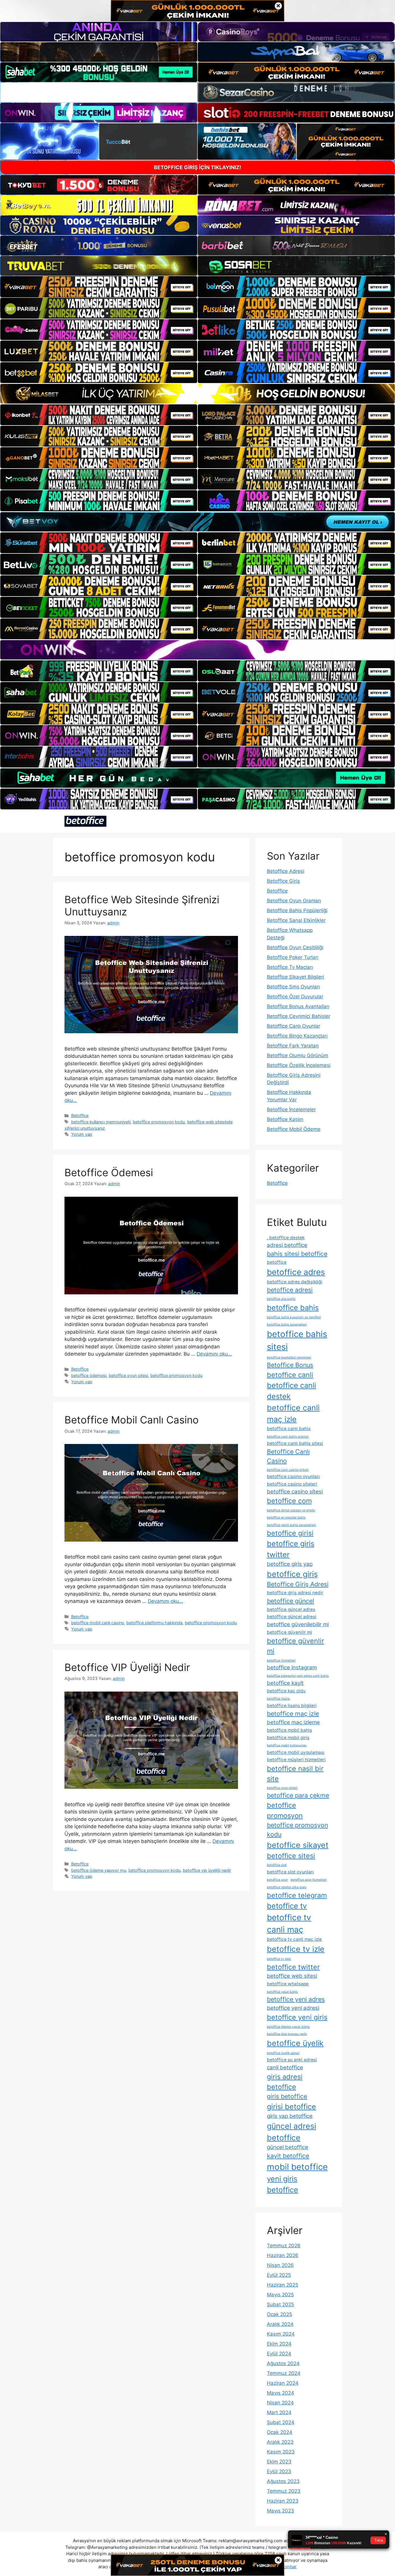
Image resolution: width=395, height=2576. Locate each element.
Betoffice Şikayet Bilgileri (296, 977)
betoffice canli (290, 1375)
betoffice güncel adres (291, 1609)
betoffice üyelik (295, 2043)
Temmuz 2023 (284, 2491)
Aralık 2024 (280, 2324)
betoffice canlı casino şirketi (288, 1470)
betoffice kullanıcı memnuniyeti (101, 1122)
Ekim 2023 (279, 2462)
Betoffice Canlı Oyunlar (294, 1026)
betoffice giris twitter (291, 1549)
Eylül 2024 (279, 2354)
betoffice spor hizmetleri (309, 1880)
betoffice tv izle (296, 1949)
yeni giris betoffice (283, 2184)
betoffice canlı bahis (289, 1429)
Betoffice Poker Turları (293, 957)
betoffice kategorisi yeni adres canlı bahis (298, 1676)
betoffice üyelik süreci (283, 2053)
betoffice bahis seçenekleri (287, 1325)
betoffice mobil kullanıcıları (287, 1745)
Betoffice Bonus (290, 1365)
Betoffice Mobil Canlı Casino (132, 1420)
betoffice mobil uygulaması (296, 1752)
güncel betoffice (288, 2147)
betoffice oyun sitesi (128, 1375)
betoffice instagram (292, 1667)
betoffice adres (296, 1272)
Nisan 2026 (280, 2265)
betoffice (277, 1262)
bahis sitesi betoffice (297, 1254)
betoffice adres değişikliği (295, 1282)
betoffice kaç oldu (286, 1691)
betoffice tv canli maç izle (294, 1939)
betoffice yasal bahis (282, 1992)
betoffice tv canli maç (289, 1923)
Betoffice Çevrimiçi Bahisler (299, 1016)
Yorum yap (82, 1134)
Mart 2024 (279, 2413)
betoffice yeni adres (296, 1999)
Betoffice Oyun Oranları (294, 901)
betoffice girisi (290, 1533)
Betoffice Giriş (283, 881)
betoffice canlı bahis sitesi (295, 1443)
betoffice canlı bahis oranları (288, 1437)
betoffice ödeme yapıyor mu (99, 1870)
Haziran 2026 (283, 2255)
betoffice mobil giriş (288, 1738)
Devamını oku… (214, 1354)
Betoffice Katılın (285, 1119)
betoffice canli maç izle (293, 1413)
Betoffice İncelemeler (291, 1109)
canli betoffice (285, 2067)
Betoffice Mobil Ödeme (294, 1129)
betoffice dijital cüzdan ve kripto (291, 1510)
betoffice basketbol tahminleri (289, 1357)
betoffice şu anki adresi (292, 2060)
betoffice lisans (278, 1699)
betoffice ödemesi (89, 1375)
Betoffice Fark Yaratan (293, 1046)
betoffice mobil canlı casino (98, 1623)
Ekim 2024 (279, 2344)
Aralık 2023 (280, 2442)
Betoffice (80, 1115)
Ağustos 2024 (283, 2363)
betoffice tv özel (279, 1959)
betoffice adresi (290, 1290)
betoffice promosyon (285, 1810)
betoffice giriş (292, 1574)
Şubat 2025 (280, 2304)
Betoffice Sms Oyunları (293, 987)
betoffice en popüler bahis (286, 1517)
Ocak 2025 (279, 2314)
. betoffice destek (286, 1238)
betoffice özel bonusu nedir (287, 2034)
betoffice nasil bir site (295, 1774)
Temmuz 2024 (284, 2373)
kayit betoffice (288, 2156)
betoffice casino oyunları (293, 1476)
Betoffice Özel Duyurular (295, 997)
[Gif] (197, 394)
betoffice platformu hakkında (154, 1623)
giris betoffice (287, 2096)
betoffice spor (277, 1880)
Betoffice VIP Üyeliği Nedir (127, 1667)
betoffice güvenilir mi (289, 1632)
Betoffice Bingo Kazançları (297, 1036)
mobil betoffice (297, 2167)
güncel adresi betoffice (291, 2132)
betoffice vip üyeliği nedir (207, 1870)
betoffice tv (287, 1906)
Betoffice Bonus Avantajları (298, 1006)
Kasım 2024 (281, 2334)
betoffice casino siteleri (292, 1484)
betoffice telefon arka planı (287, 1887)
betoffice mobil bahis (289, 1730)
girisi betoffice (291, 2106)
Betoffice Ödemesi (109, 1172)
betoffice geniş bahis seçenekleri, (292, 1525)
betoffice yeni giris (297, 2017)
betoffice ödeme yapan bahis (288, 2027)
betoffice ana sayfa (281, 1299)
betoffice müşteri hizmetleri (296, 1760)
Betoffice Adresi (286, 871)
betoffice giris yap (290, 1564)
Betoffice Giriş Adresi (298, 1584)
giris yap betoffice (290, 2116)
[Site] (99, 287)
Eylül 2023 (279, 2471)
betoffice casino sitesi (295, 1491)
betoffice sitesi (291, 1856)
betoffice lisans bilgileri (292, 1706)
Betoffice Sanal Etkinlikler (296, 920)
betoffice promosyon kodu (159, 1122)
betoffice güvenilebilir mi (298, 1624)
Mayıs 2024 (280, 2393)
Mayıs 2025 (280, 2295)
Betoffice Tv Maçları (290, 967)
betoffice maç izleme (293, 1722)
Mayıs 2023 (280, 2511)
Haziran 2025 (283, 2285)
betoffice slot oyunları (290, 1872)
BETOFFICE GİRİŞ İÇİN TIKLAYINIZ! (197, 167)
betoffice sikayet (298, 1845)
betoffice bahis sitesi (297, 1340)
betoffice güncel (290, 1601)
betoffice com (289, 1501)
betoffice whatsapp (288, 1984)
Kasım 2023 (281, 2452)
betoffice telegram (297, 1895)
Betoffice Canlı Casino (288, 1456)
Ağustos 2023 (283, 2481)
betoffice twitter (293, 1967)
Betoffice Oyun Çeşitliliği (295, 947)
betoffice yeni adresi (293, 2008)
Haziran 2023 (283, 2501)
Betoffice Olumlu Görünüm (298, 1055)
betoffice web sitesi (292, 1976)
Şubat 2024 (281, 2422)
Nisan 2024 (280, 2403)
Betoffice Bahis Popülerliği (297, 910)
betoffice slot (277, 1865)
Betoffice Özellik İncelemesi (299, 1065)
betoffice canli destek (291, 1391)
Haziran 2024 (283, 2383)
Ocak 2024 (280, 2432)
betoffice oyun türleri (282, 1788)
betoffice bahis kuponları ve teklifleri (294, 1317)
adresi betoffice (287, 1245)
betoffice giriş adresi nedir (295, 1593)
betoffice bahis (293, 1307)
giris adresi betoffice (285, 2082)
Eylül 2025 (279, 2275)
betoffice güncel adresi (292, 1617)
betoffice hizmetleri (281, 1660)
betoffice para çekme (298, 1795)
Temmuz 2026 (284, 2246)
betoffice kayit (285, 1683)
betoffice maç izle (293, 1713)
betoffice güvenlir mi (296, 1646)
